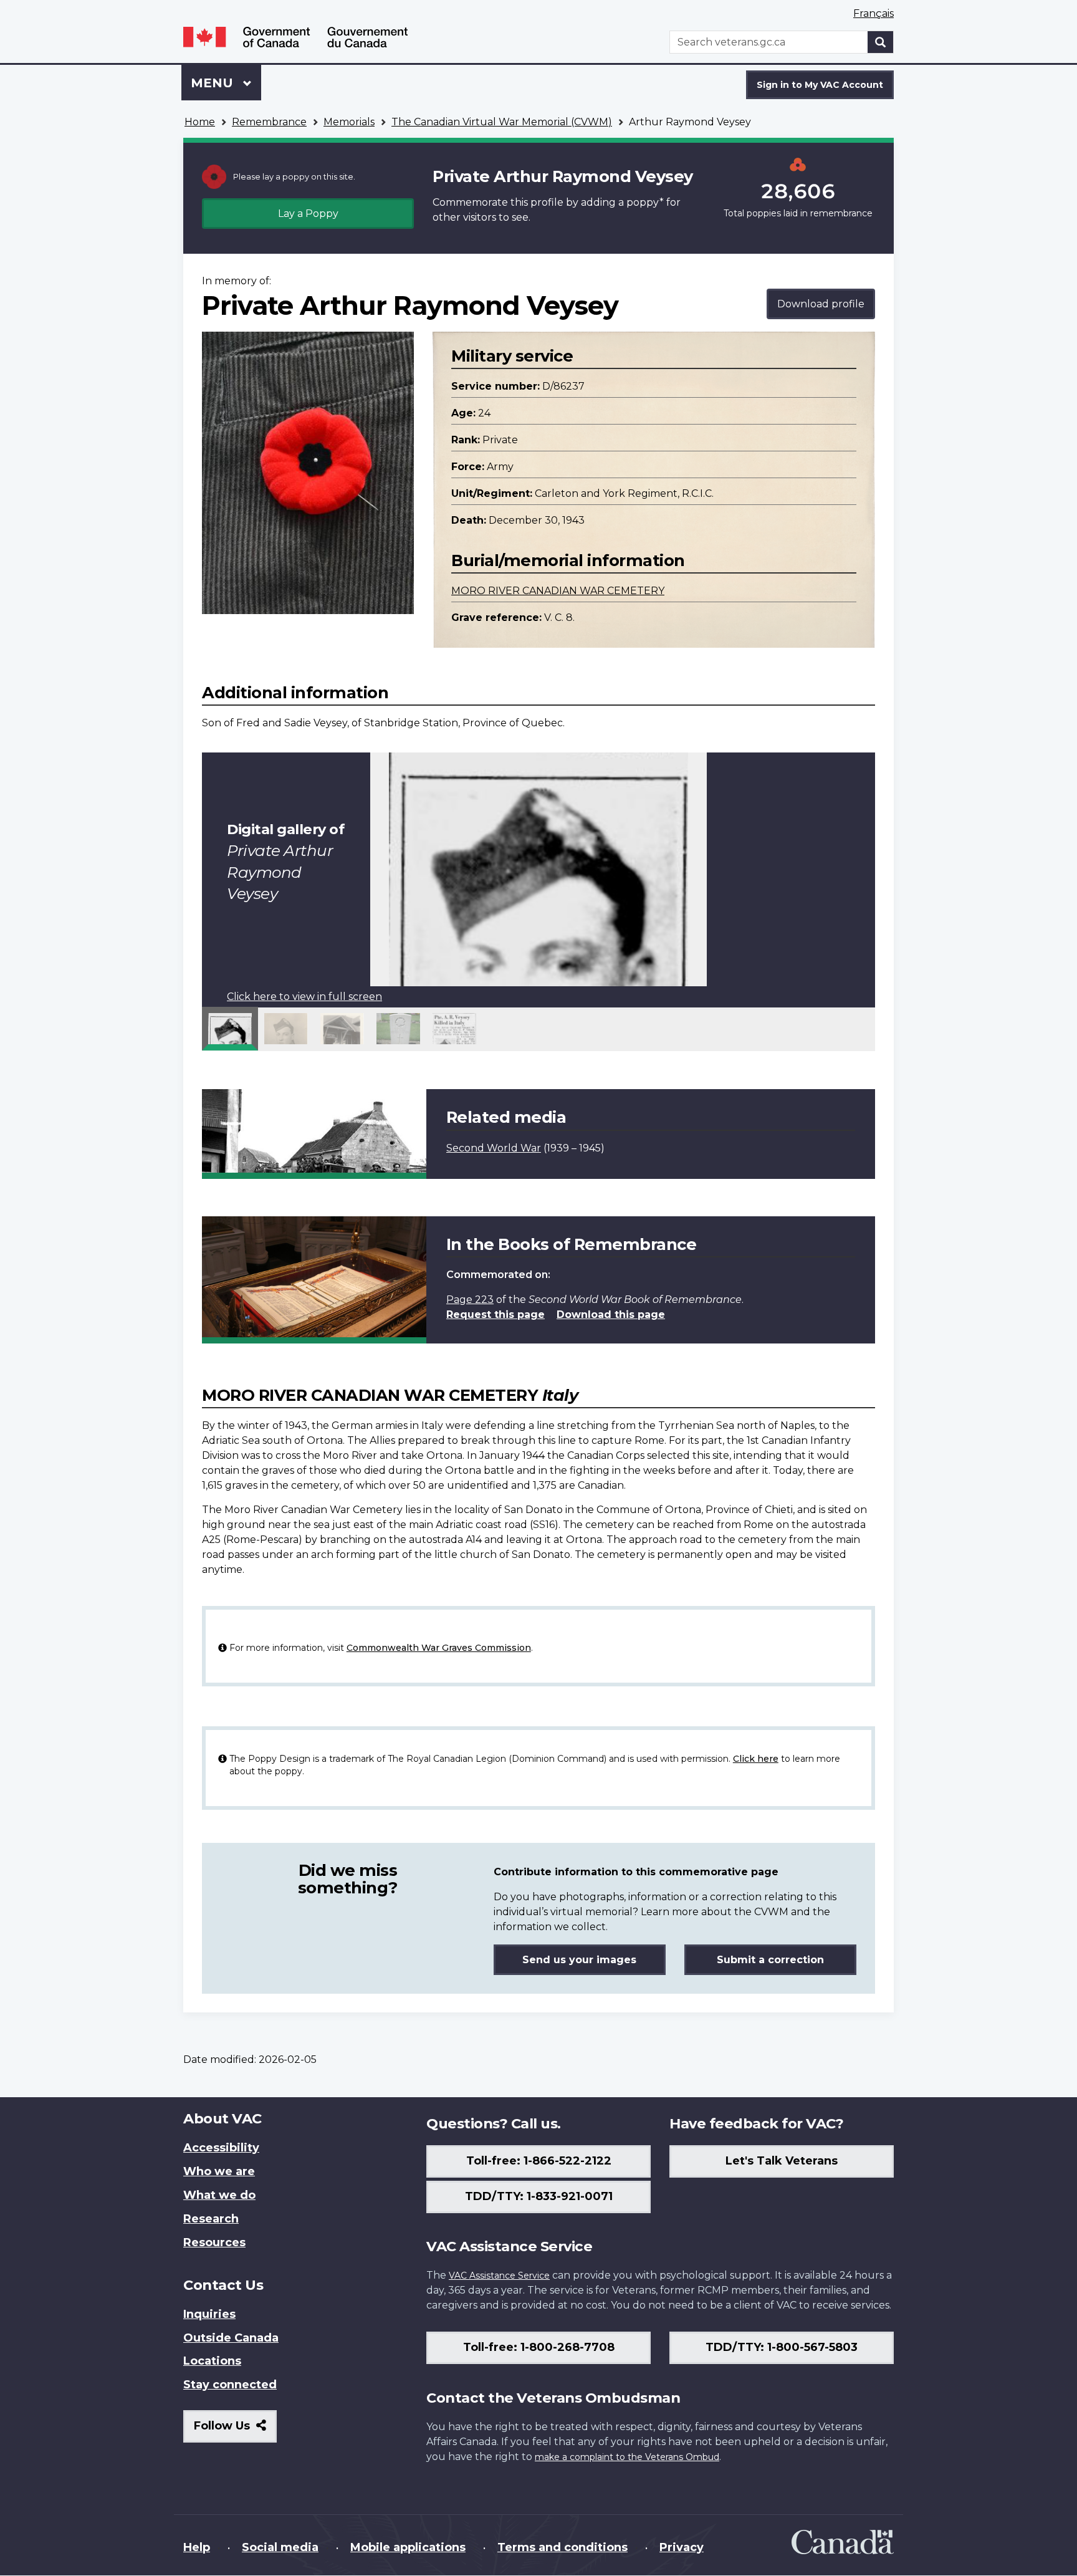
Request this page (495, 1314)
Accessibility (221, 2148)
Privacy (682, 2547)
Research (211, 2219)
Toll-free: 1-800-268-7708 (539, 2347)
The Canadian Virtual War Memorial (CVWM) (502, 122)
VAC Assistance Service (499, 2276)
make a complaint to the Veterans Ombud (627, 2457)
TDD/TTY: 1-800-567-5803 (782, 2347)
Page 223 (470, 1300)
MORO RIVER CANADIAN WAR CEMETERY (558, 591)
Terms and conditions (562, 2547)
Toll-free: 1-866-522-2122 (539, 2161)
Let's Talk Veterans (782, 2161)
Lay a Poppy (308, 214)
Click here (756, 1759)
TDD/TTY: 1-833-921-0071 (539, 2196)
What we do (219, 2195)
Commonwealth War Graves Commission (439, 1648)
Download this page (611, 1314)
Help (197, 2547)
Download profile (821, 304)
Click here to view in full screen (304, 997)
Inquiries (209, 2314)
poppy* (645, 202)
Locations (212, 2361)
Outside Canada (231, 2338)
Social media (280, 2547)
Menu (214, 83)
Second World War (494, 1148)
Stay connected (230, 2385)
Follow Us (235, 2430)
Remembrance (269, 122)
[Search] (881, 42)
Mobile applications (408, 2547)
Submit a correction (770, 1960)
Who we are (219, 2171)
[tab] (230, 1029)
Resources (214, 2242)
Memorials (349, 122)
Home (200, 122)
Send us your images (579, 1960)
